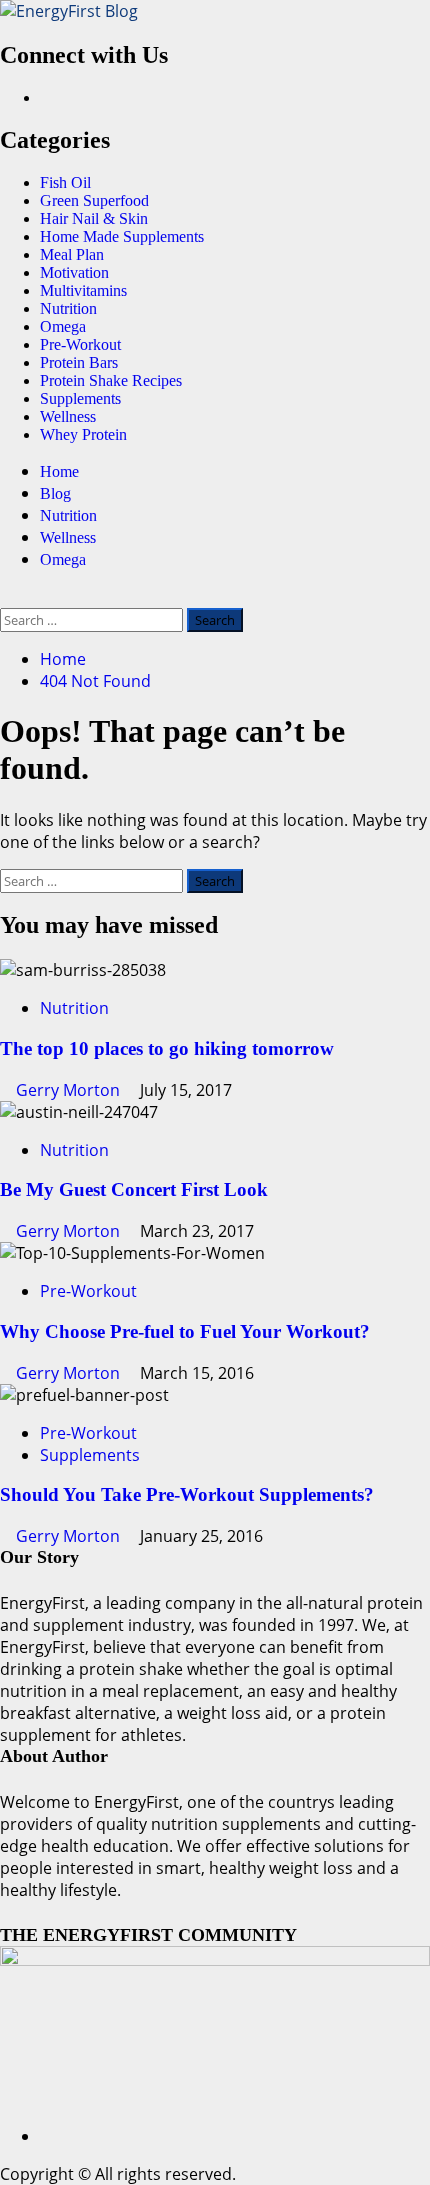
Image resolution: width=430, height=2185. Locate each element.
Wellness (68, 416)
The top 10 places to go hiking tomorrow (167, 1048)
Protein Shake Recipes (111, 380)
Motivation (74, 272)
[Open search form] (6, 597)
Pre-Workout (80, 344)
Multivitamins (83, 290)
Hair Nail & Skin (94, 218)
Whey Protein (83, 434)
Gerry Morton (70, 1090)
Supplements (80, 398)
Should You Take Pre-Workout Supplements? (187, 1494)
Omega (63, 326)
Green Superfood (94, 200)
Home (59, 471)
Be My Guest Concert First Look (134, 1189)
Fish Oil (65, 182)
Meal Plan (72, 254)
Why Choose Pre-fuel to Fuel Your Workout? (185, 1331)
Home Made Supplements (122, 236)
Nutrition (68, 308)
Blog (55, 493)
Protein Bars (79, 362)
